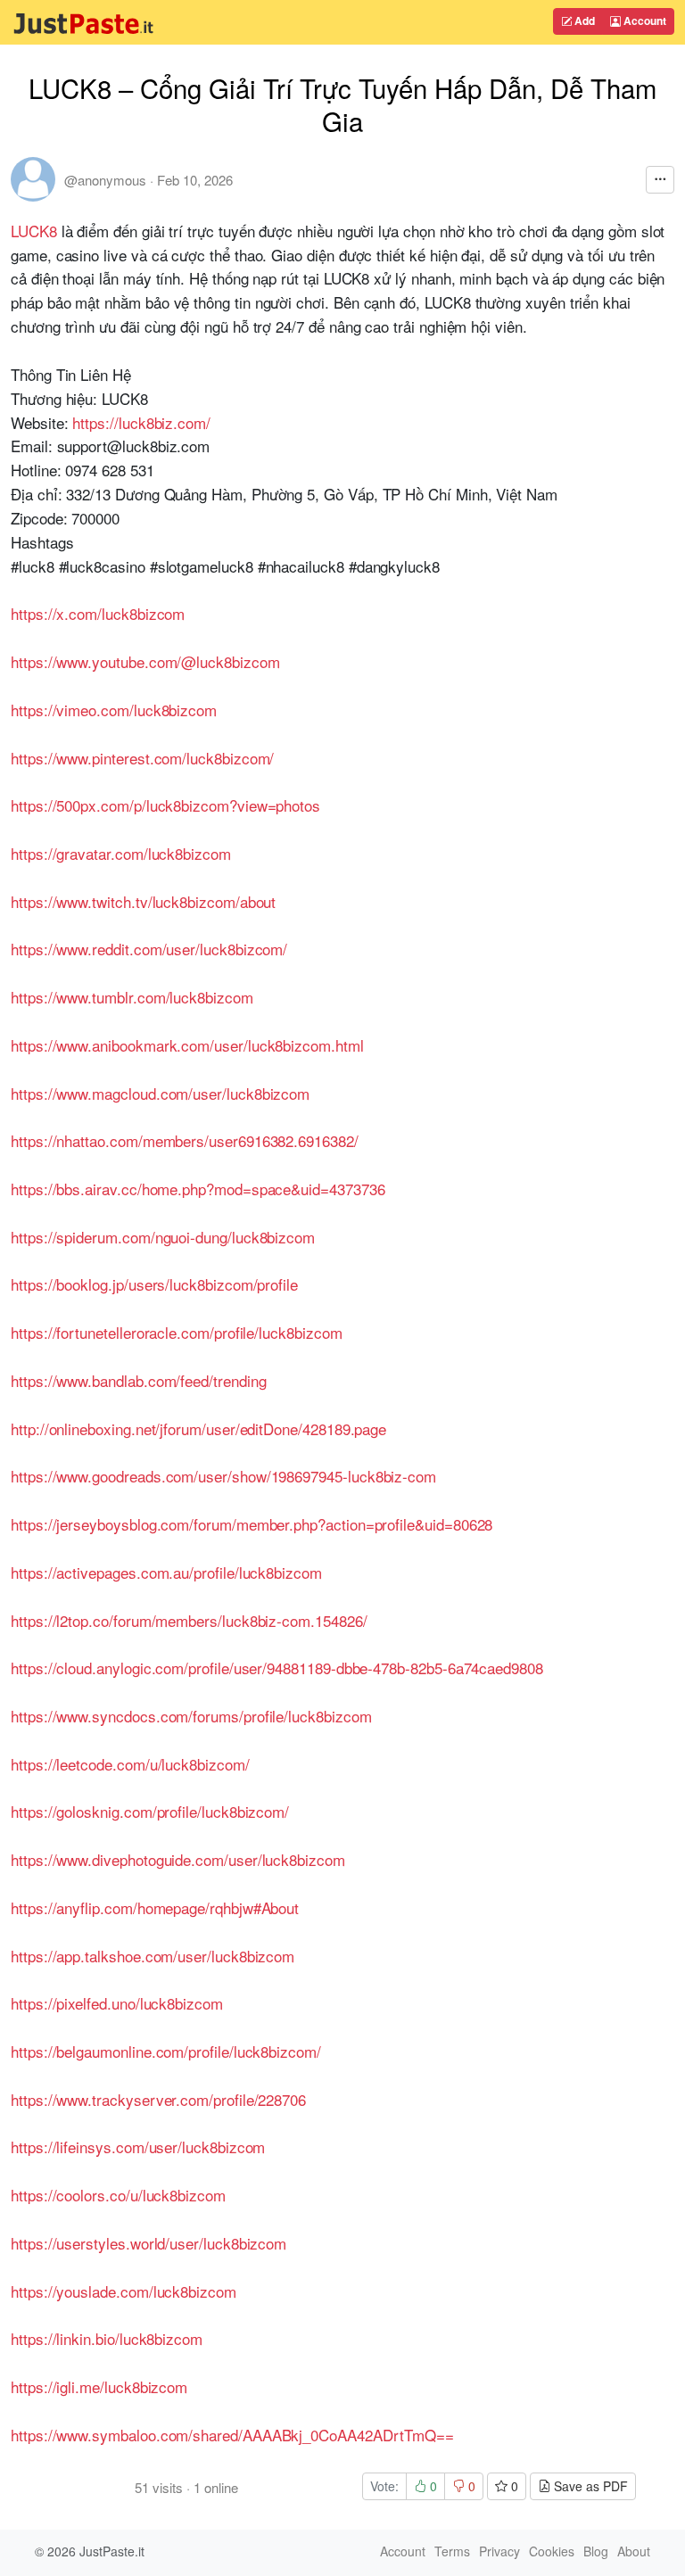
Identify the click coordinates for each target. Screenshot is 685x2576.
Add (583, 21)
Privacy (499, 2551)
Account (644, 21)
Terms (452, 2551)
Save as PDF (589, 2486)
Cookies (552, 2551)
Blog (596, 2551)
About (634, 2551)
